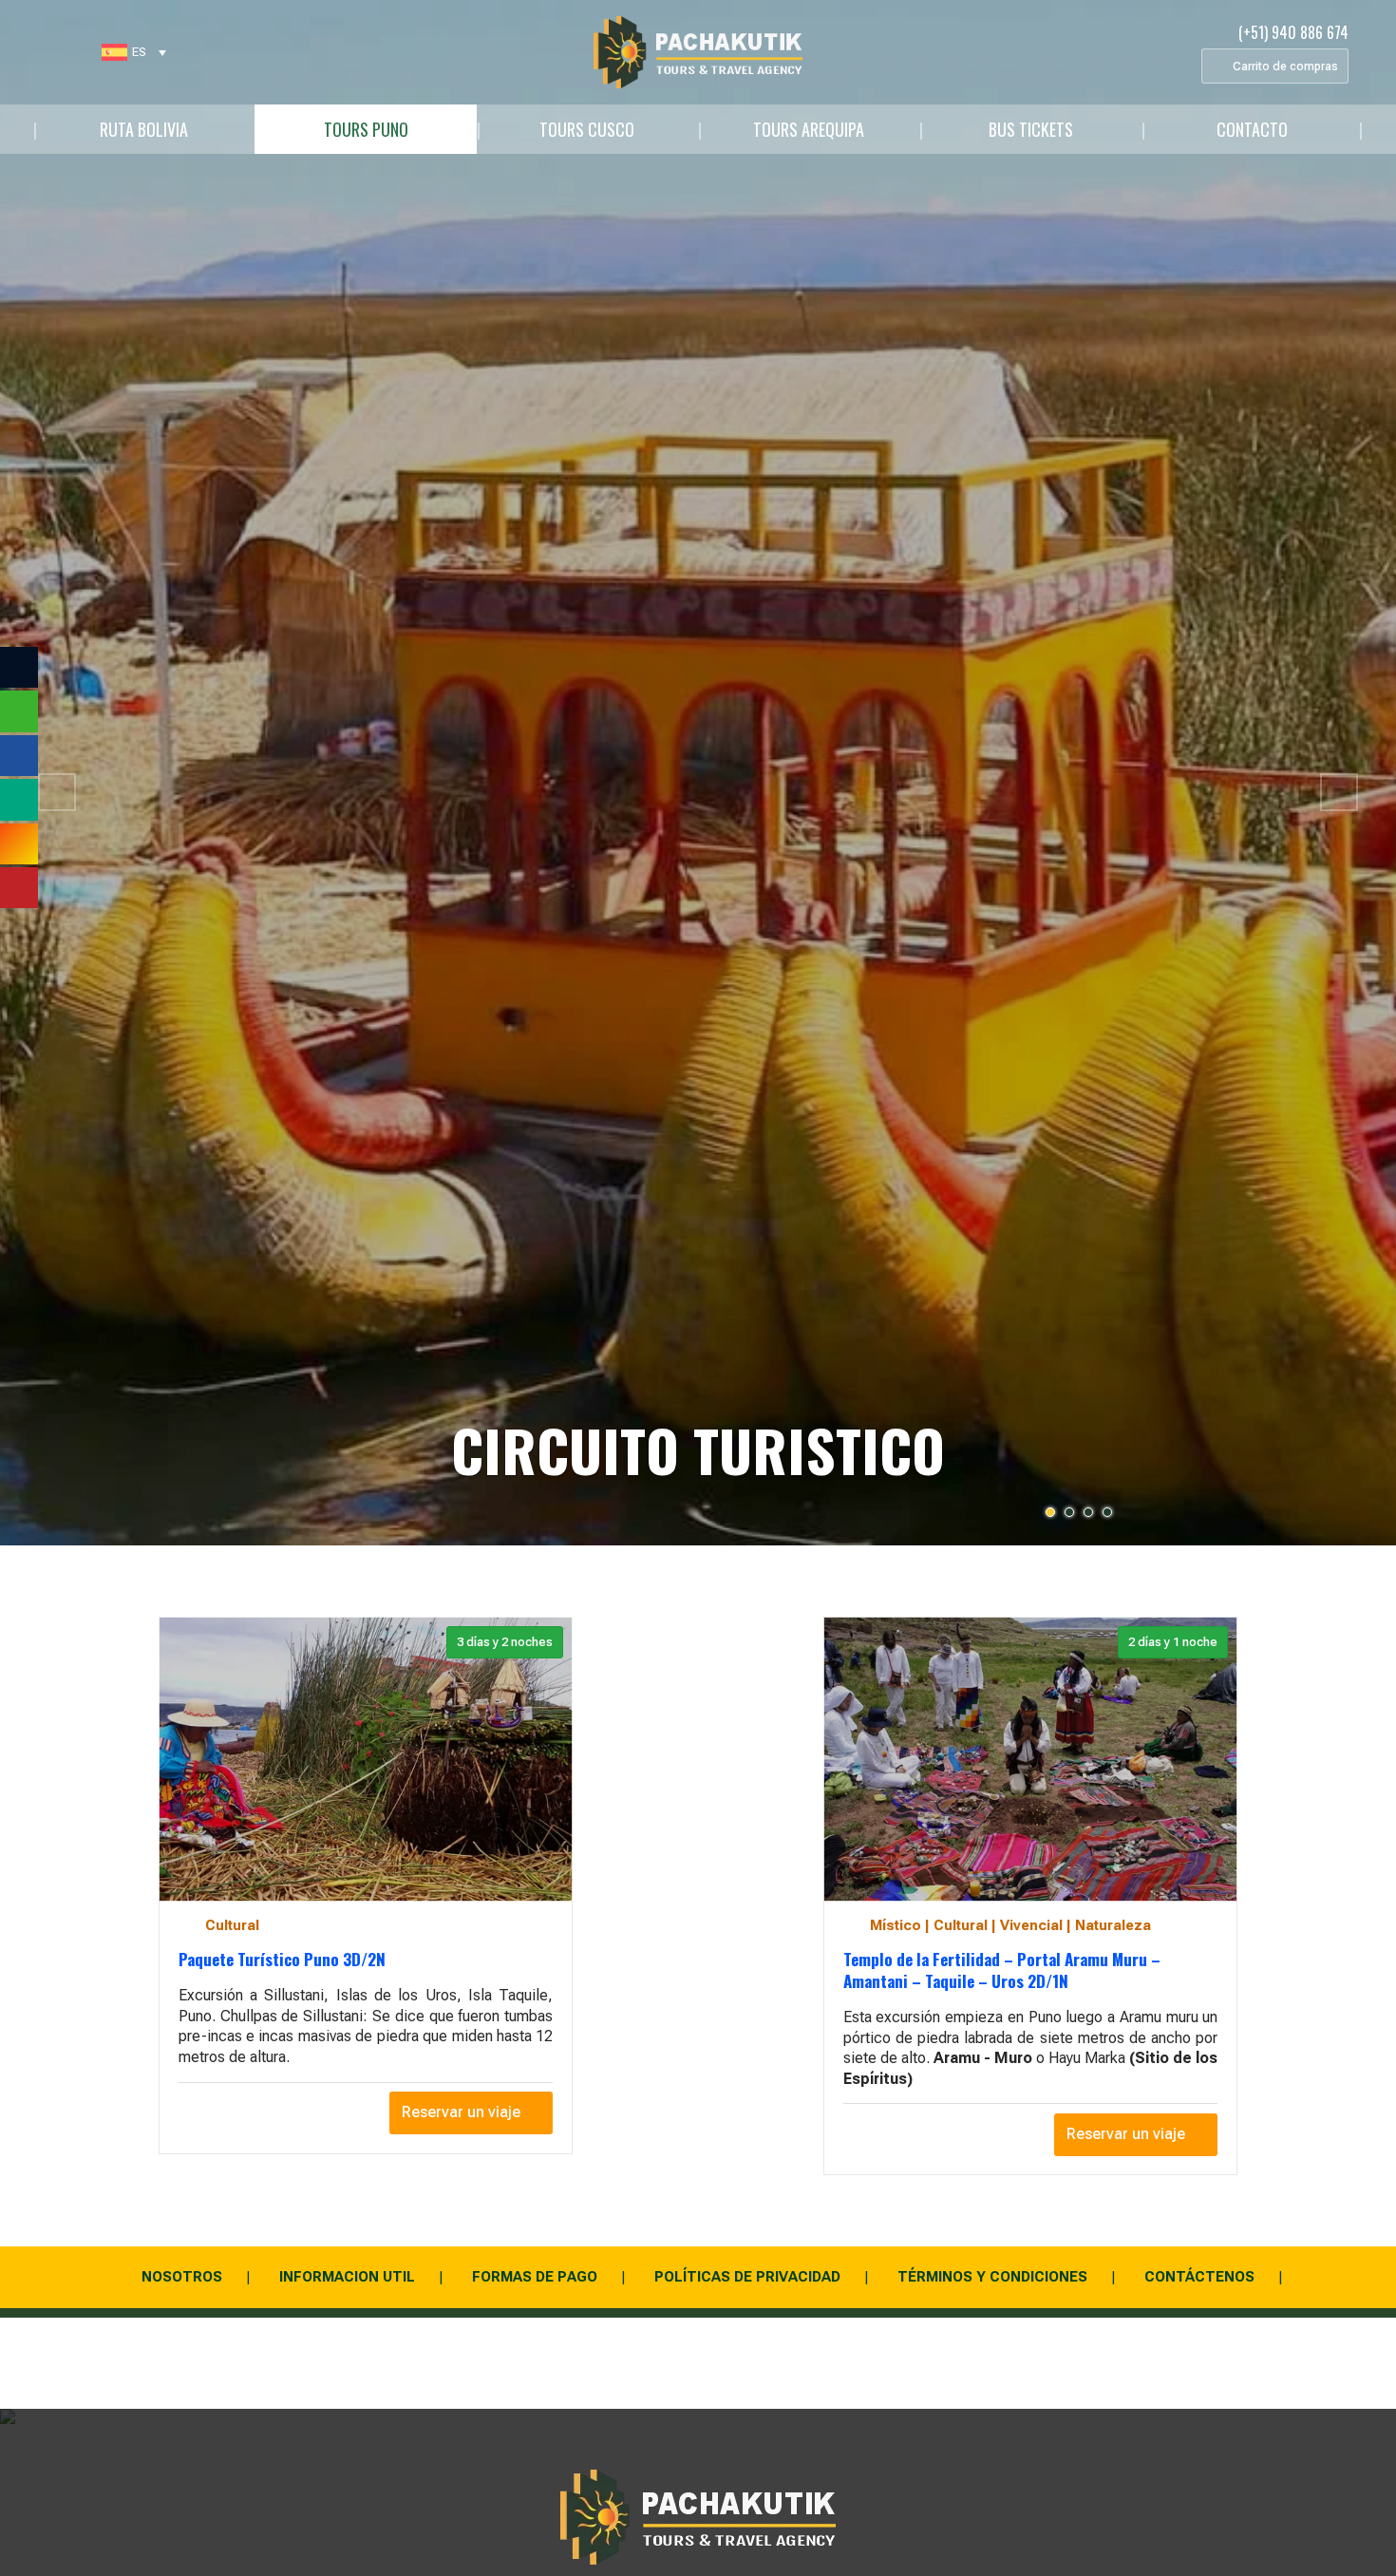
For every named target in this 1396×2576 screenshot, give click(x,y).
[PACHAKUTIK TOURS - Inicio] (698, 52)
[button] (57, 792)
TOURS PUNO (366, 129)
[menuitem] (134, 52)
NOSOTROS (182, 2277)
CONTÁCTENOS (1199, 2277)
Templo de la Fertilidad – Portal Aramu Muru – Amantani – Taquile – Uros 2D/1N (1002, 1971)
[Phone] (82, 52)
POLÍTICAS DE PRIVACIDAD (747, 2277)
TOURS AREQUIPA (809, 129)
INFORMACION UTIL (347, 2277)
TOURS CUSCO (587, 129)
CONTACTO (1252, 129)
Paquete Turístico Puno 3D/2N (282, 1960)
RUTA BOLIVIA (144, 129)
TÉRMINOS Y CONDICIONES (992, 2277)
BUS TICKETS (1031, 129)
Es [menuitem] (139, 52)
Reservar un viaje (461, 2112)
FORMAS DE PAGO (535, 2277)
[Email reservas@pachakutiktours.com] (43, 52)
